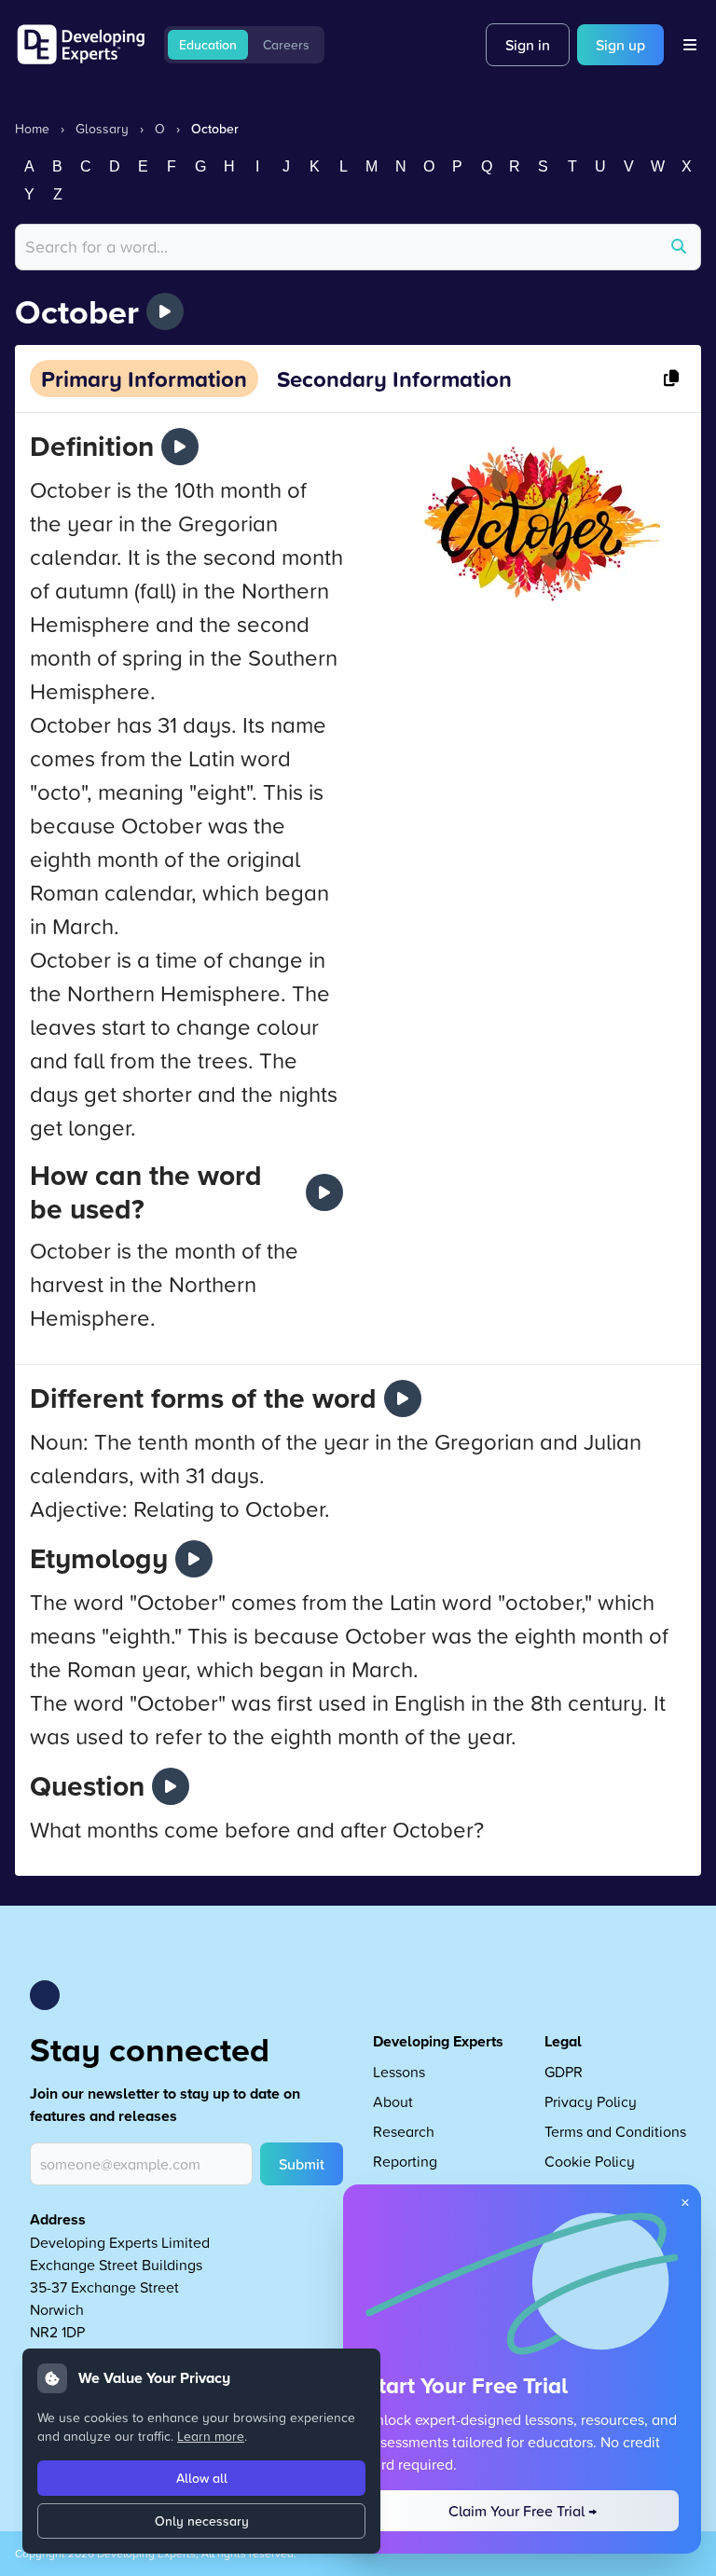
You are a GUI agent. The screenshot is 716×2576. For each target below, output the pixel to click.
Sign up (620, 45)
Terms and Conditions (615, 2131)
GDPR (564, 2072)
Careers (286, 45)
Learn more (211, 2436)
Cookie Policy (590, 2161)
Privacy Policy (591, 2101)
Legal (563, 2041)
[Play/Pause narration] (165, 311)
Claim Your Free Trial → (523, 2511)
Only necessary (202, 2521)
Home (32, 128)
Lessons (399, 2072)
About (393, 2101)
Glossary (102, 128)
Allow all (202, 2478)
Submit (302, 2164)
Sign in (528, 45)
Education (208, 45)
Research (404, 2131)
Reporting (405, 2161)
